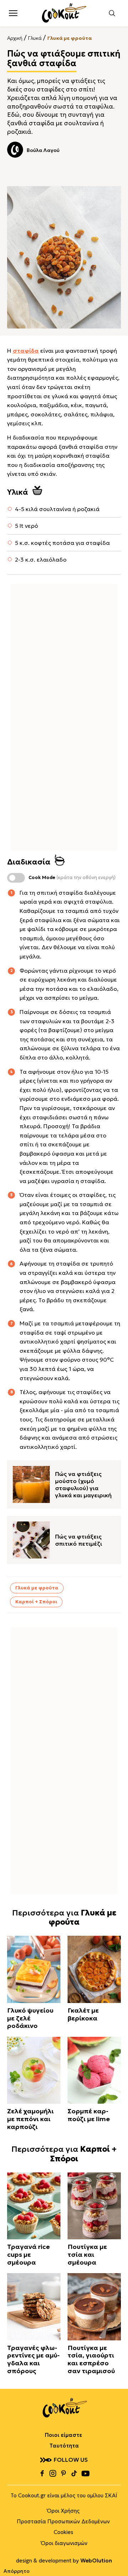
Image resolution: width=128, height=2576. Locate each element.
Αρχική (15, 38)
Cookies (63, 2532)
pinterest (63, 2474)
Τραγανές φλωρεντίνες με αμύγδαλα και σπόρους (33, 2359)
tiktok (74, 2474)
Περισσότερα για (64, 1917)
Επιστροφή (116, 2556)
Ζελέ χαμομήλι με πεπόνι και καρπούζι (30, 2119)
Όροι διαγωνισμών (64, 2543)
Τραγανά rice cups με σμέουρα (28, 2254)
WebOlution (96, 2561)
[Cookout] (64, 13)
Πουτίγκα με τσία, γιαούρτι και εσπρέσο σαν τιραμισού (91, 2359)
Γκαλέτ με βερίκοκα (83, 2014)
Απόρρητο (17, 2571)
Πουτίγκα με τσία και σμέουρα (87, 2254)
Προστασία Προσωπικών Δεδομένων (63, 2521)
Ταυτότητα (64, 2446)
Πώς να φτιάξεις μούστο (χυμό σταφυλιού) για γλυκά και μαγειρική (83, 1484)
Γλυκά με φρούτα (70, 38)
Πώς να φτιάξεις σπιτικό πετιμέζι (79, 1540)
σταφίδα (26, 351)
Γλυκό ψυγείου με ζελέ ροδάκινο (30, 2018)
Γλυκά (35, 38)
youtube (85, 2474)
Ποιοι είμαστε (63, 2435)
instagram (53, 2474)
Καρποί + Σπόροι (36, 1602)
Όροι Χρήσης (63, 2511)
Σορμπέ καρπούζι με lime (89, 2115)
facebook (42, 2474)
